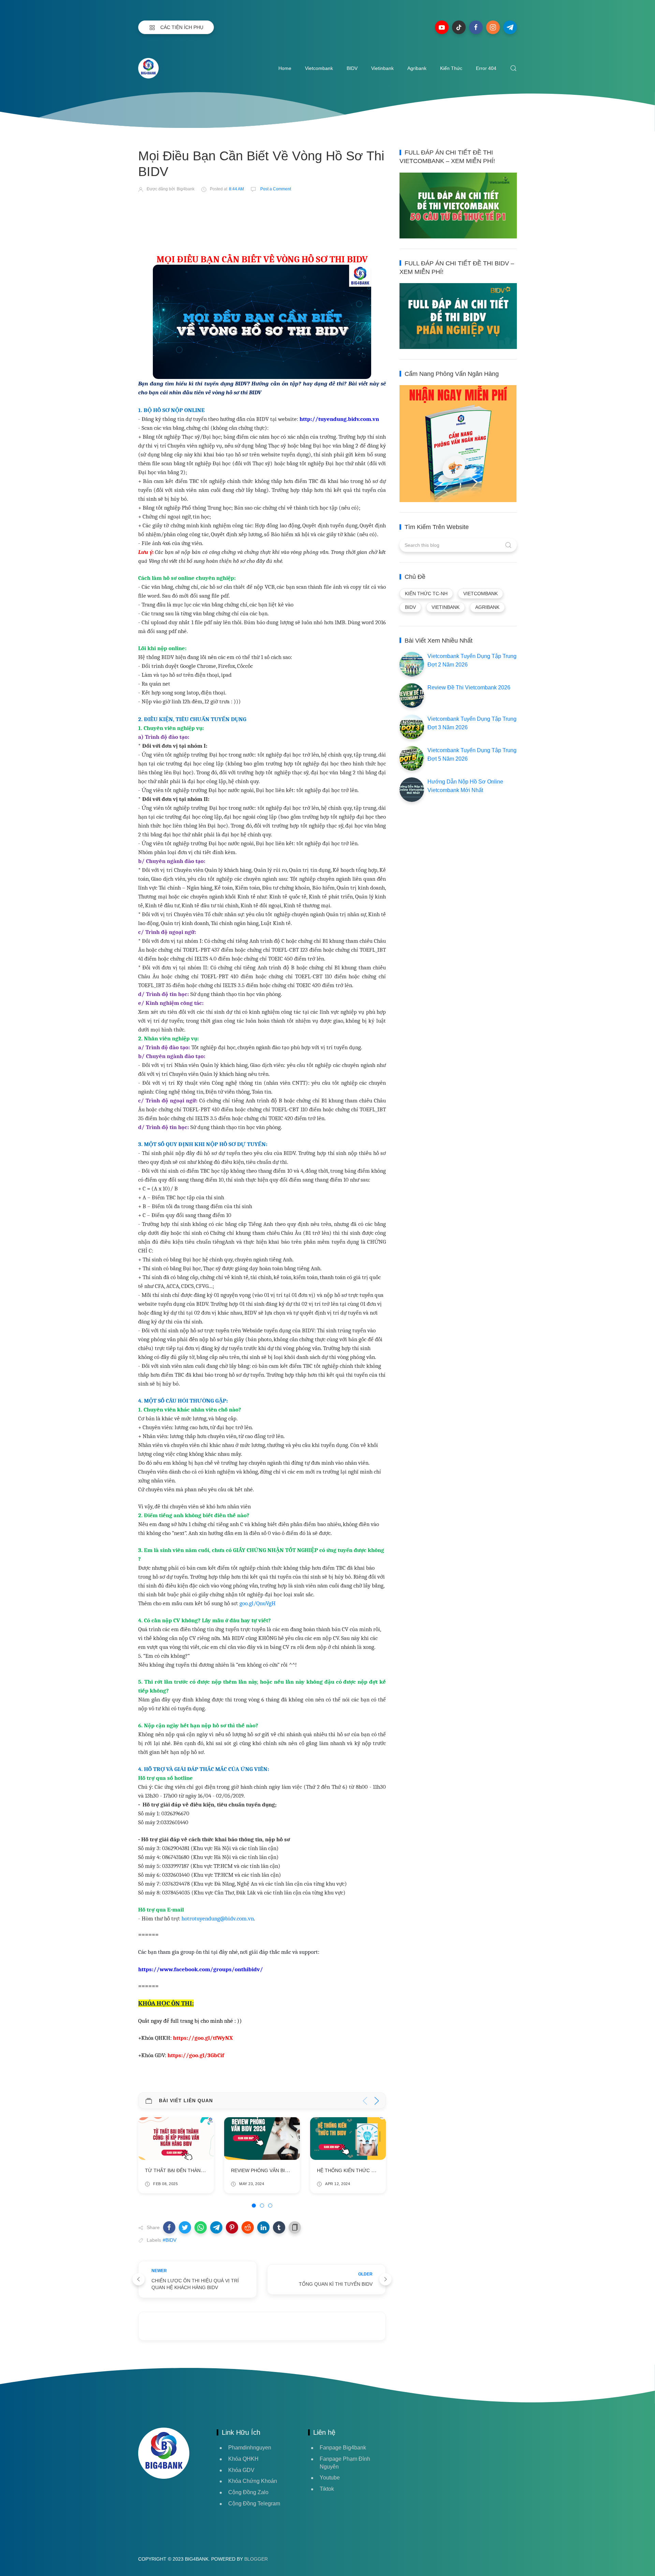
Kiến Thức (451, 68)
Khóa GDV (241, 2470)
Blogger (256, 2559)
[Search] (513, 68)
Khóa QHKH (243, 2459)
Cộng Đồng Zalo (248, 2492)
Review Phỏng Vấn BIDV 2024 (181, 2170)
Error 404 (486, 68)
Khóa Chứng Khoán (253, 2481)
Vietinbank (382, 68)
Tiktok (327, 2489)
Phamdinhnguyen (250, 2448)
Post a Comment (275, 189)
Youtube (330, 2478)
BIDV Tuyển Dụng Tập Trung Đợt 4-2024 (368, 2170)
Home (285, 68)
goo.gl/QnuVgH (258, 1603)
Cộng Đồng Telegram (254, 2504)
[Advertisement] (262, 218)
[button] (169, 2227)
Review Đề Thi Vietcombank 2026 (469, 687)
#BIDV (170, 2240)
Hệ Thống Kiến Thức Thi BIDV (268, 2170)
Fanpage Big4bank (343, 2448)
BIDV (352, 68)
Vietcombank (319, 68)
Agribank (417, 68)
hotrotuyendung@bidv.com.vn (218, 1918)
